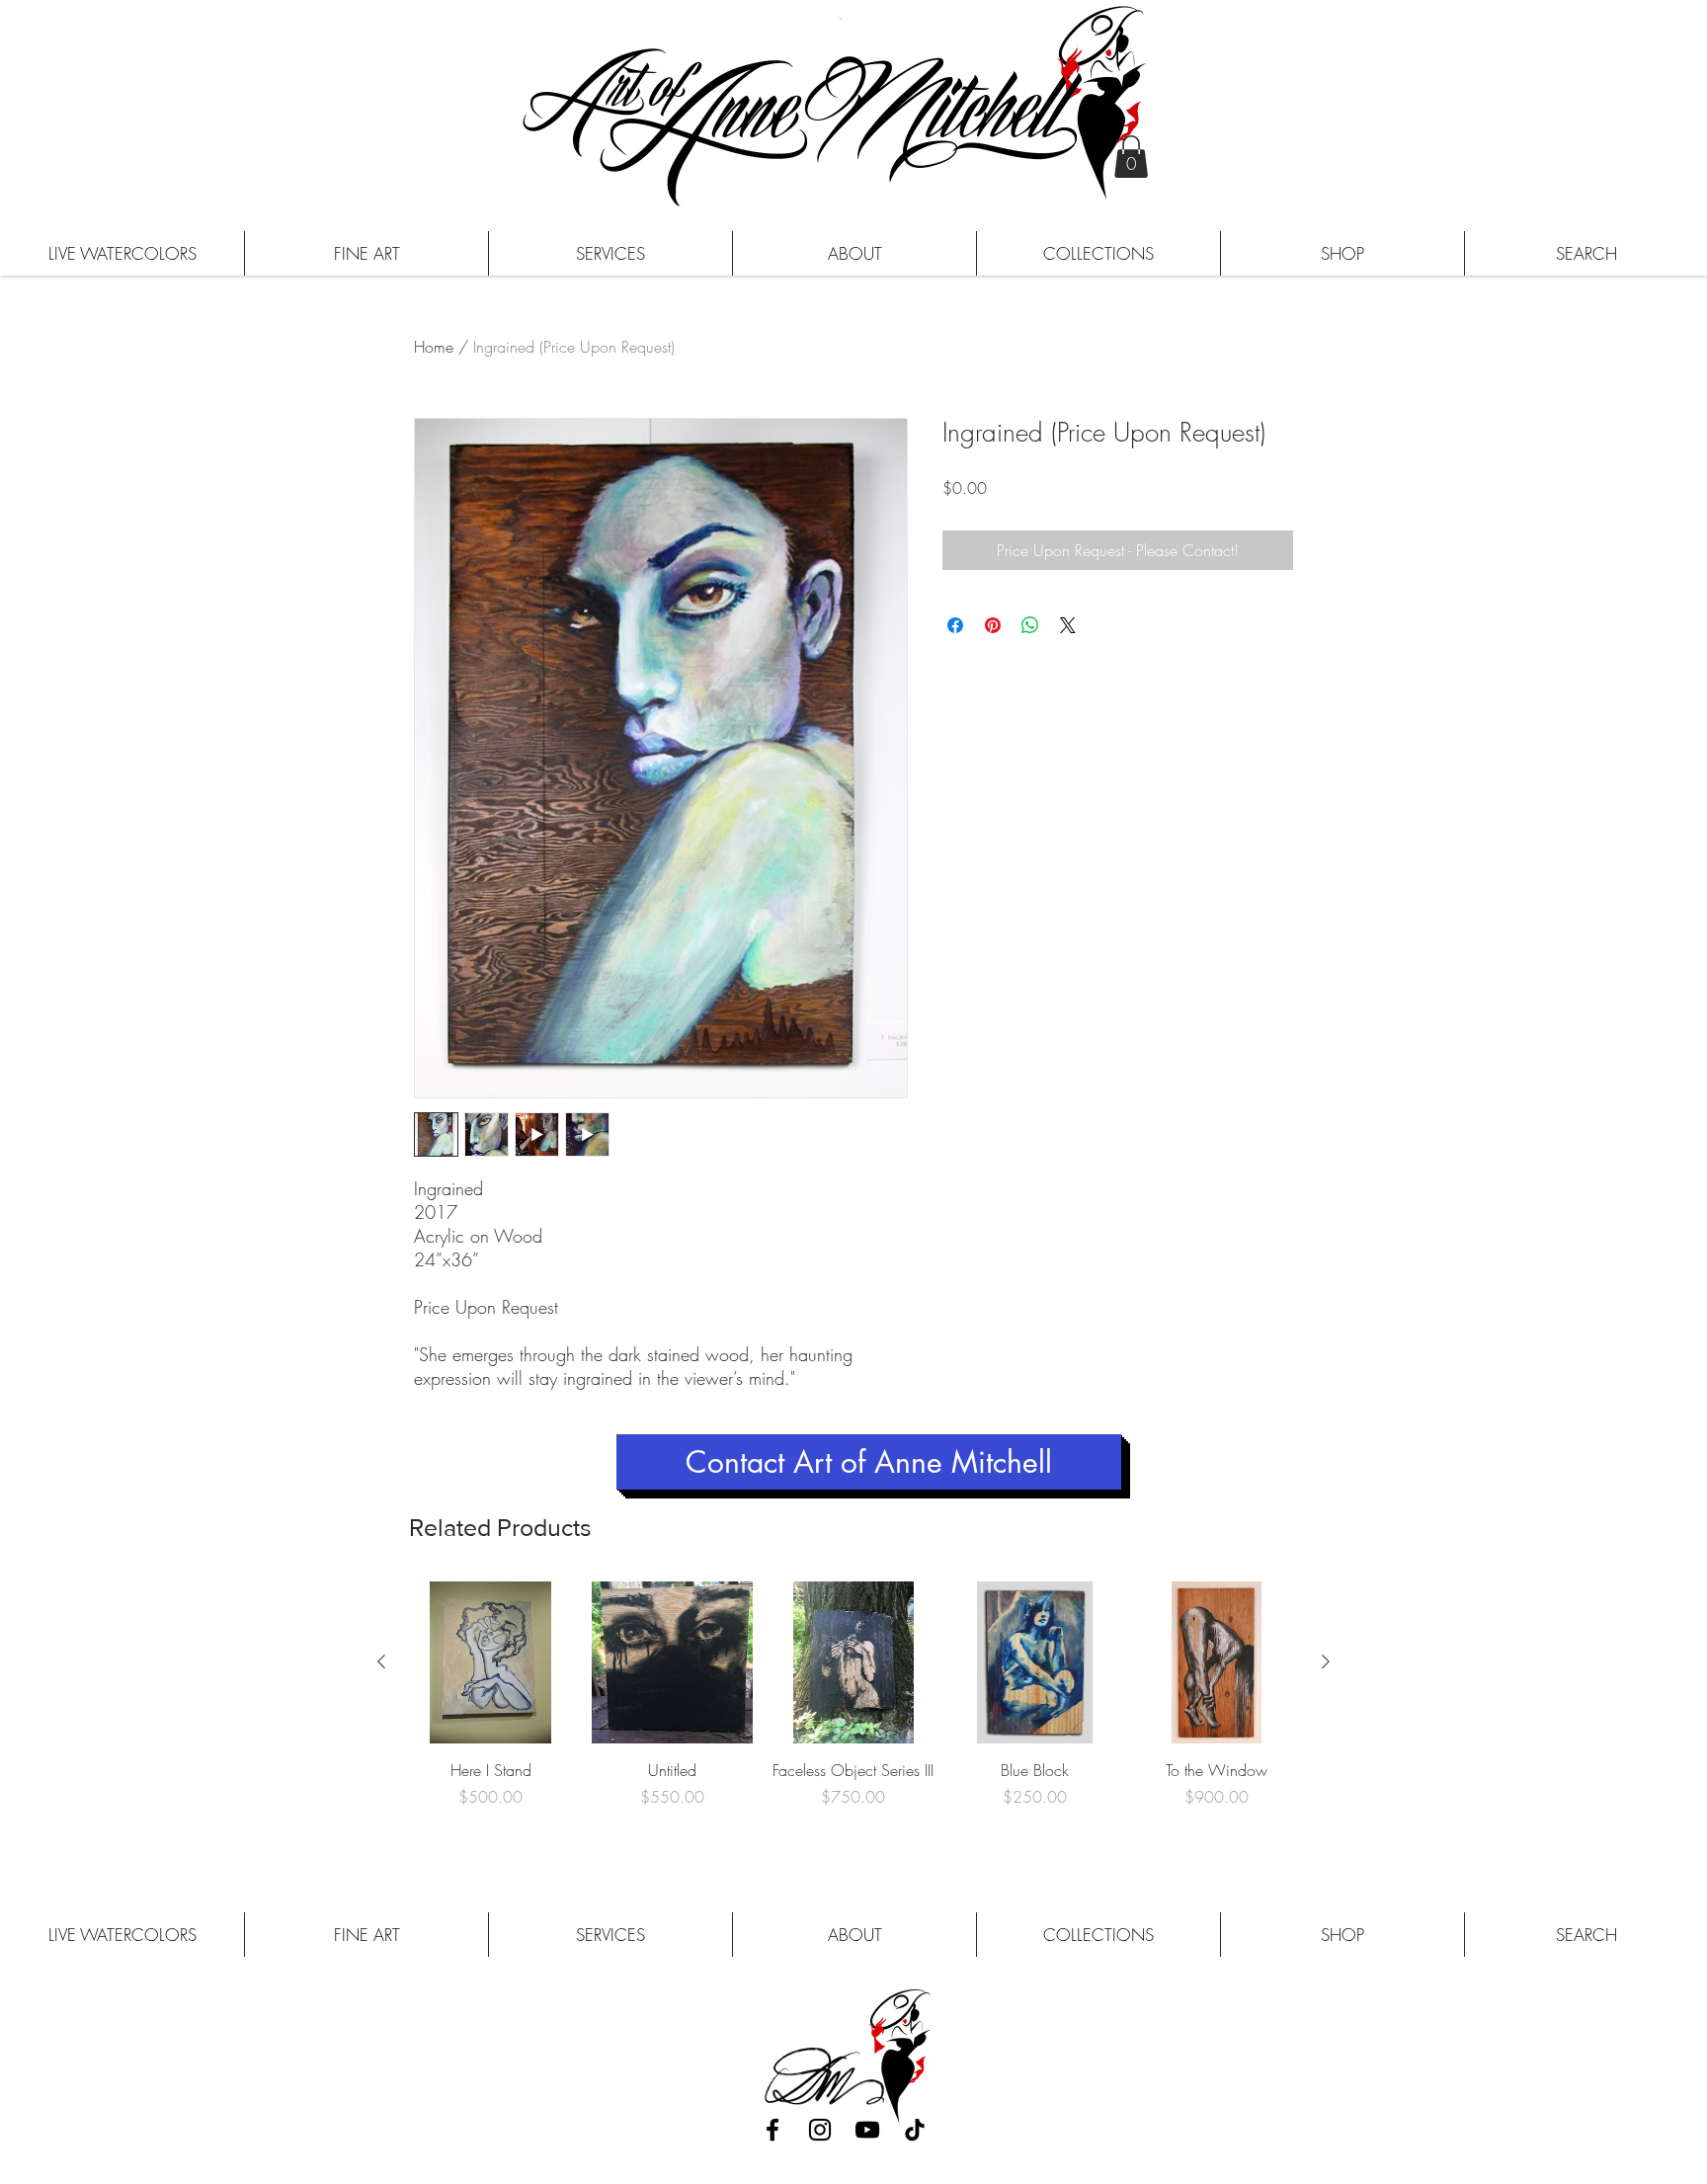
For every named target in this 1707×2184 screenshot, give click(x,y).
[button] (1131, 157)
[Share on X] (1068, 625)
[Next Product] (1326, 1661)
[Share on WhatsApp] (1030, 625)
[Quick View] (491, 1662)
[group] (853, 1717)
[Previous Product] (381, 1661)
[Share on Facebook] (955, 625)
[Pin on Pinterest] (993, 625)
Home (434, 347)
